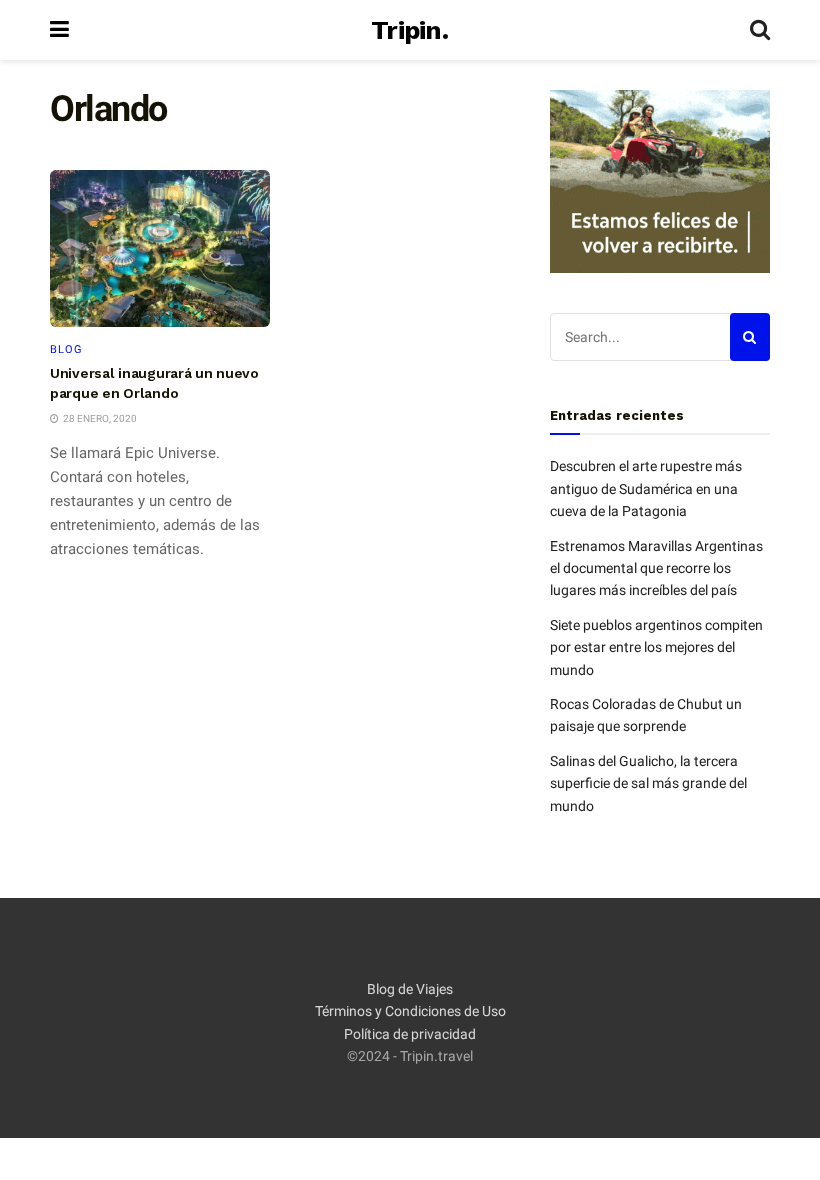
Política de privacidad (410, 1034)
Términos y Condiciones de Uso (410, 1011)
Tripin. (409, 30)
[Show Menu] (59, 30)
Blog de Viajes (410, 989)
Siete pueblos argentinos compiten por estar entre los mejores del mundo (656, 647)
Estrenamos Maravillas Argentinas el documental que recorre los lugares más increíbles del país (656, 568)
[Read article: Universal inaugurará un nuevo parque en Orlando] (160, 248)
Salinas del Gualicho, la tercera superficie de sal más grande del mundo (648, 783)
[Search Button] (760, 30)
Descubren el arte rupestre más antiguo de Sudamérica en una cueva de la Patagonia (646, 488)
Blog (66, 349)
